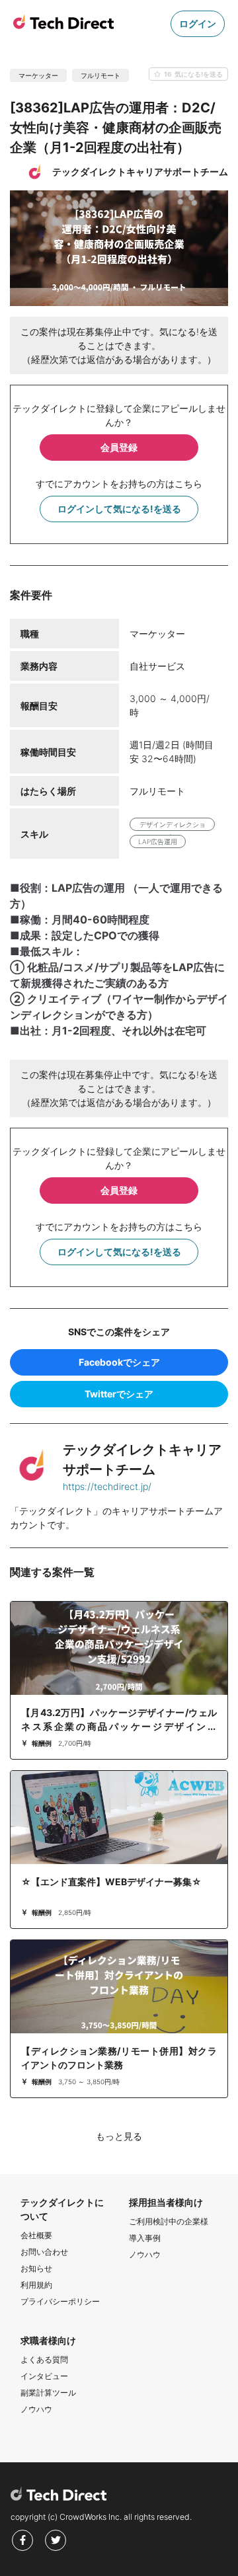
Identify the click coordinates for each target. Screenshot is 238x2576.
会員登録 (119, 447)
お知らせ (36, 2268)
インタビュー (44, 2376)
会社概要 (36, 2235)
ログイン (198, 23)
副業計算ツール (48, 2393)
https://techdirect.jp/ (107, 1486)
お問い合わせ (44, 2252)
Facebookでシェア (119, 1362)
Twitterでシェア (119, 1394)
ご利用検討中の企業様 (169, 2221)
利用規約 (36, 2285)
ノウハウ (145, 2254)
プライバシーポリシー (60, 2301)
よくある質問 (44, 2360)
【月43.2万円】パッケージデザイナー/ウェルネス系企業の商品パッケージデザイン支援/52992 (119, 1726)
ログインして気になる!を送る (119, 509)
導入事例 (145, 2238)
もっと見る (119, 2136)
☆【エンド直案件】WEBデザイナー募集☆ (111, 1882)
